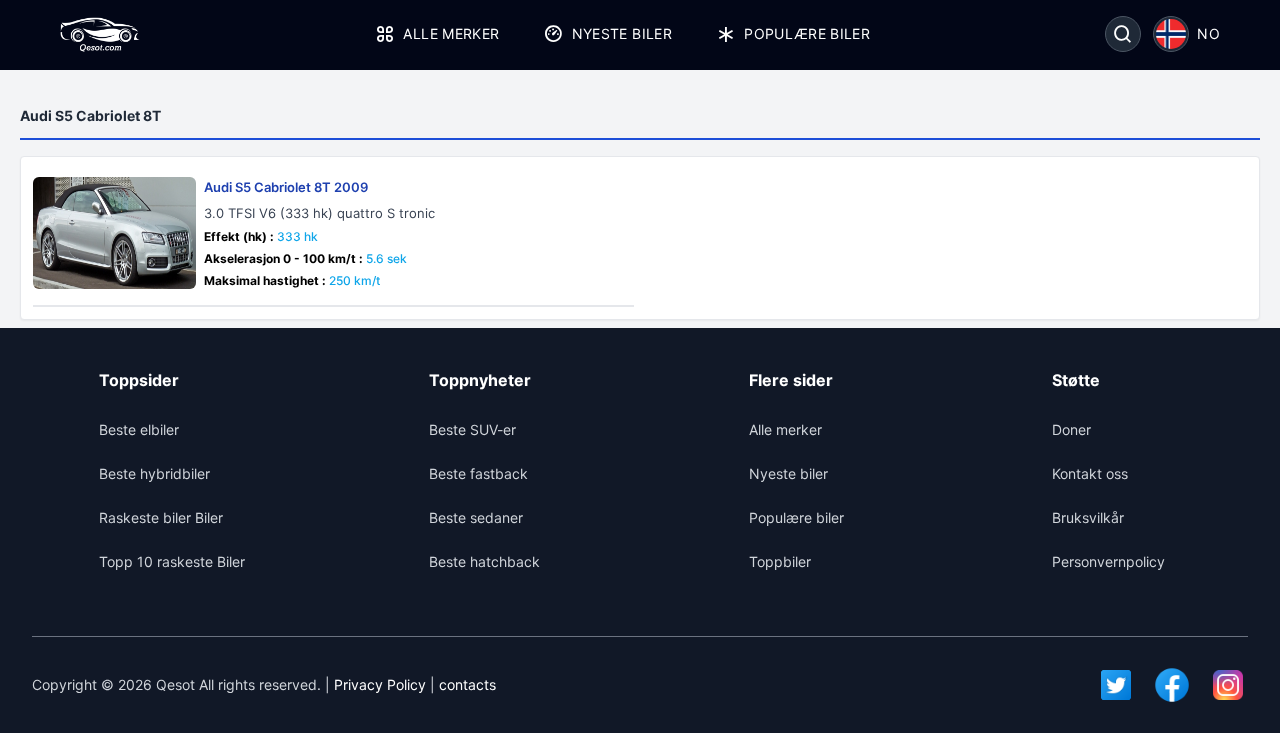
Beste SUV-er (472, 429)
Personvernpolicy (1108, 561)
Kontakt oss (1090, 473)
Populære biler (807, 33)
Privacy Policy (380, 684)
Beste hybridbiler (154, 473)
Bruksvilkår (1088, 517)
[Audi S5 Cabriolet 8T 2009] (114, 233)
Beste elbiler (139, 429)
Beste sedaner (476, 517)
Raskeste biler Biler (161, 517)
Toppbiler (780, 561)
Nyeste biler (622, 33)
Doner (1071, 429)
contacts (467, 684)
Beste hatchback (484, 561)
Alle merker (451, 33)
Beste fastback (478, 473)
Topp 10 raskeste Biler (172, 561)
